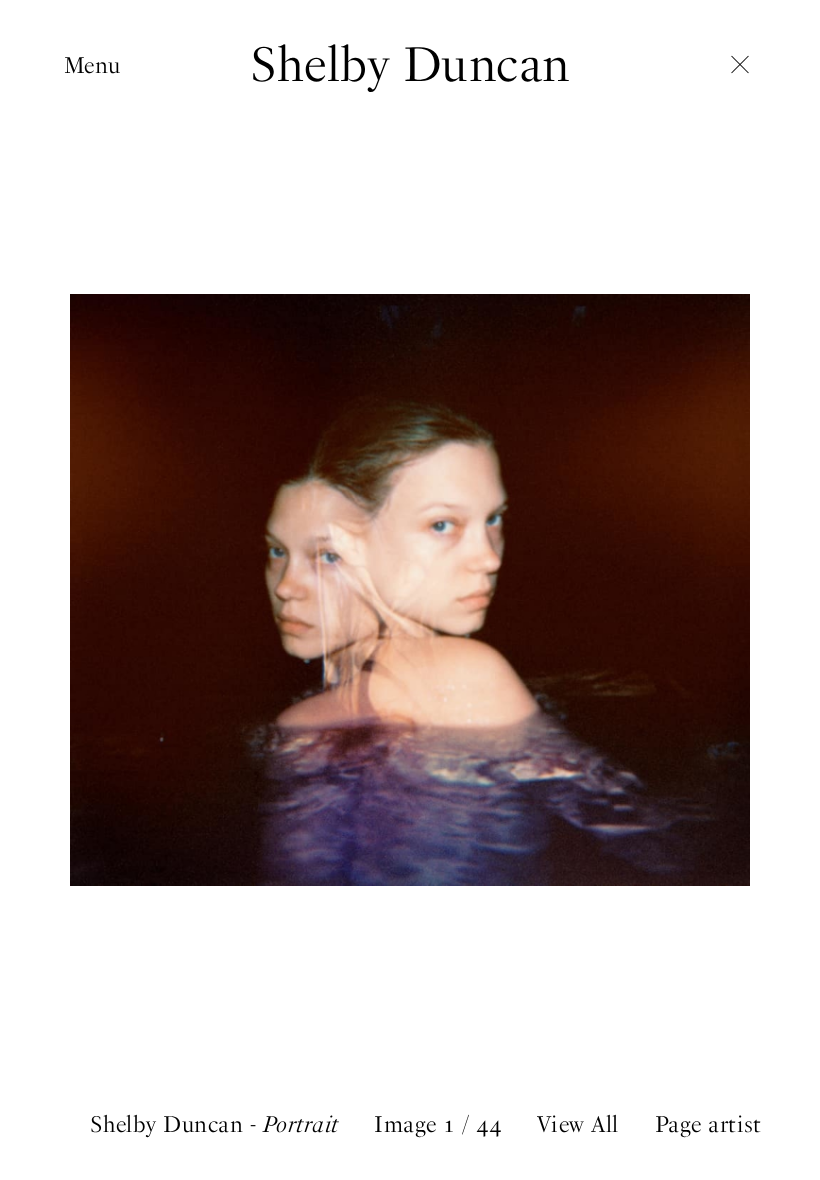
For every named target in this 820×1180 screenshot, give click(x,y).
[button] (615, 590)
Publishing (119, 190)
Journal (100, 221)
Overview (110, 96)
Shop (90, 253)
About (94, 284)
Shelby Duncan (409, 64)
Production (121, 159)
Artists (97, 127)
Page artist (708, 1124)
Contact (104, 315)
